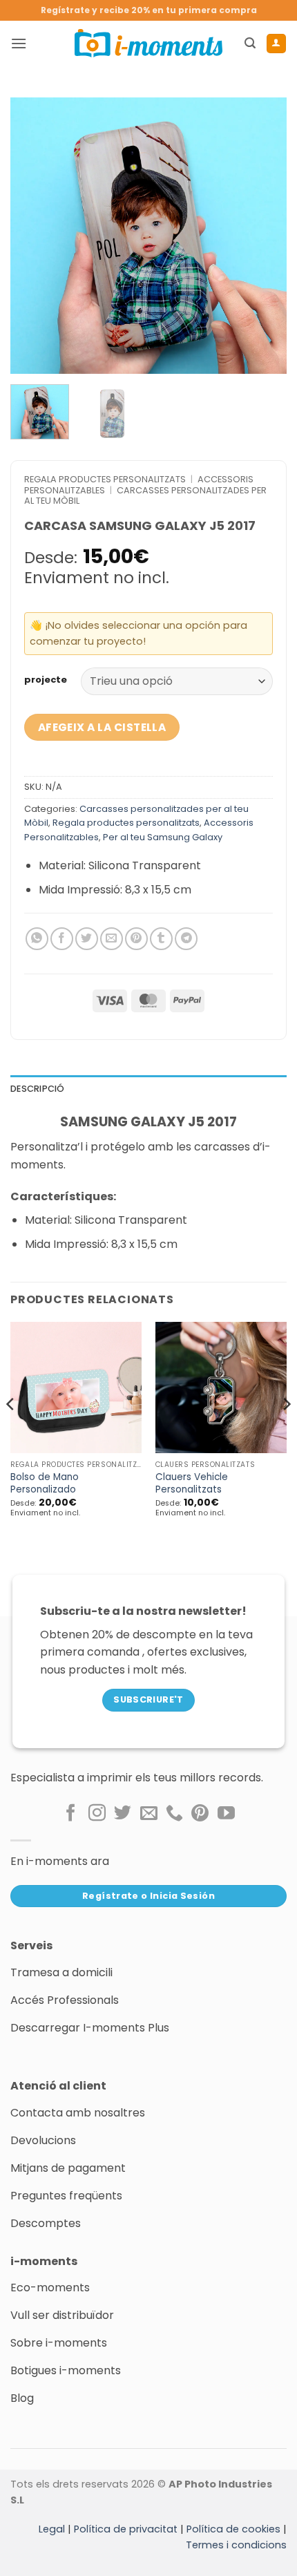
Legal (52, 2529)
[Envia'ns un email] (149, 1814)
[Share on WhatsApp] (37, 939)
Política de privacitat (126, 2529)
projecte (46, 680)
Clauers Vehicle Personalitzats (192, 1483)
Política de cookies (233, 2529)
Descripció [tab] (38, 1089)
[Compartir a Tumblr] (161, 939)
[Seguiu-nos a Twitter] (123, 1814)
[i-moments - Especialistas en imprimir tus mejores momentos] (148, 43)
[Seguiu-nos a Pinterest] (200, 1814)
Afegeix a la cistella (102, 727)
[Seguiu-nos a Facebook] (71, 1814)
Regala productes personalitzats (105, 479)
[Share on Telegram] (186, 939)
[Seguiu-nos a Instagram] (97, 1814)
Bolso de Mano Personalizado (45, 1483)
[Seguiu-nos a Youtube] (226, 1814)
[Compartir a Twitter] (87, 939)
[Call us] (174, 1814)
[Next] (264, 236)
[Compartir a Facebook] (62, 939)
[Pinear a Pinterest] (136, 939)
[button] (19, 43)
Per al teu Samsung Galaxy (163, 837)
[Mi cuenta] (276, 44)
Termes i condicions (236, 2545)
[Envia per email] (112, 939)
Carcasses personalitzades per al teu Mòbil (145, 495)
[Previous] (33, 236)
